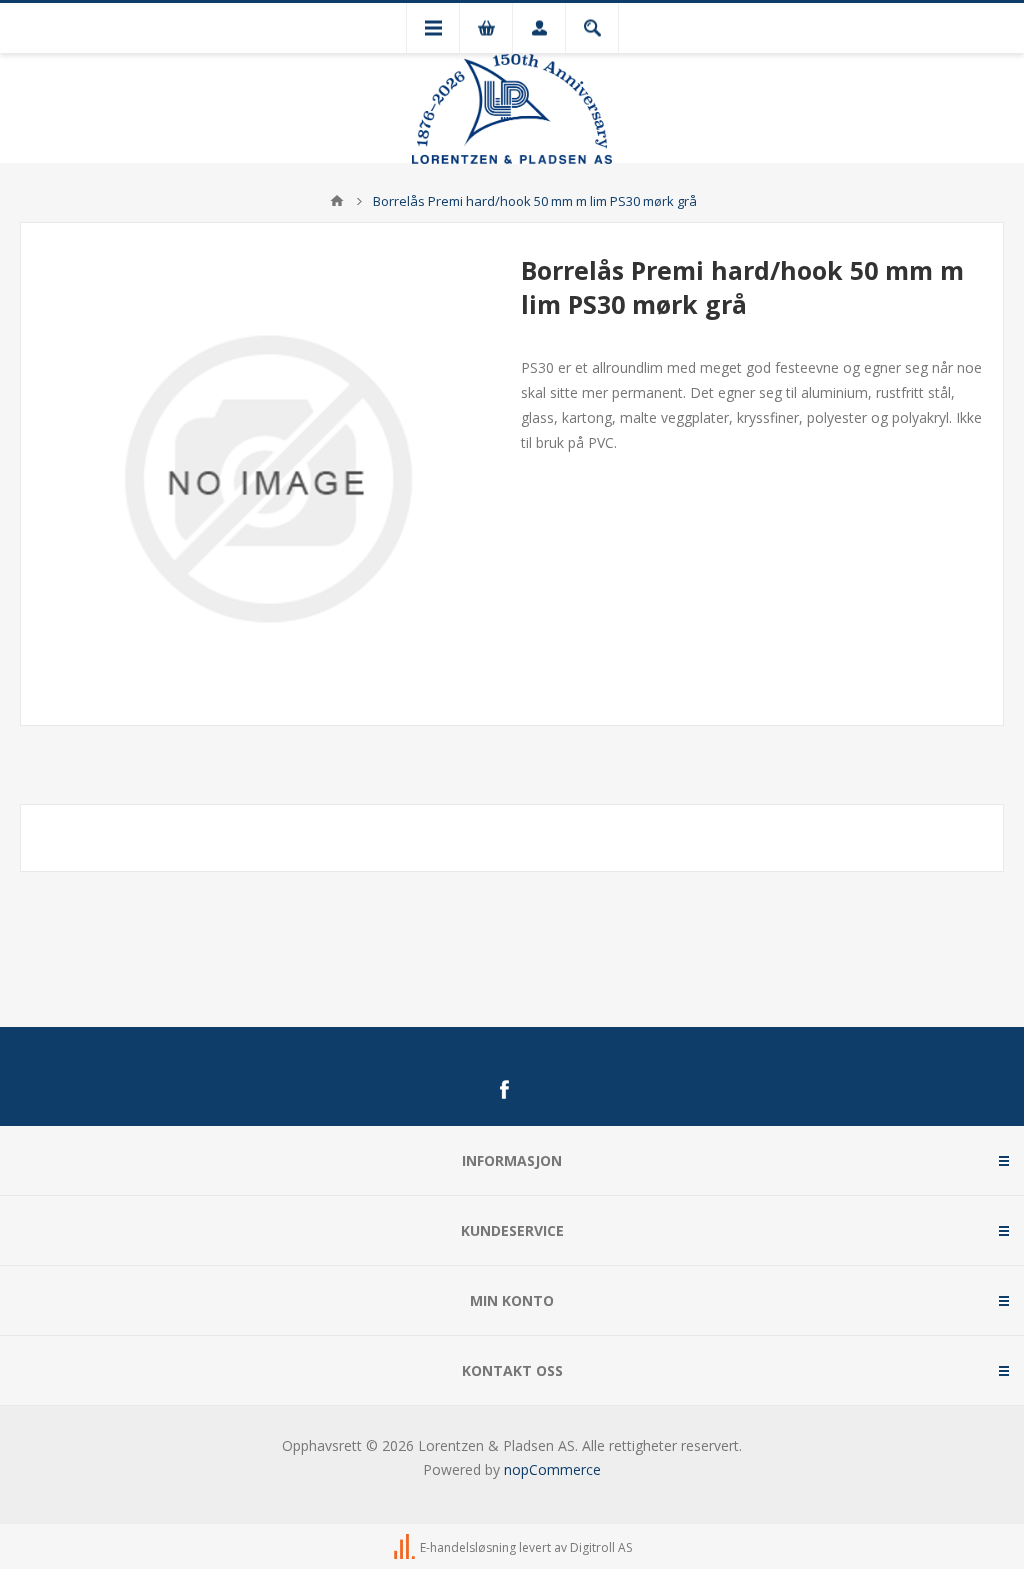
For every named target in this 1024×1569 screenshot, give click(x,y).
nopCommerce (552, 1469)
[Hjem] (337, 201)
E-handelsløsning (468, 1547)
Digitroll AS (601, 1547)
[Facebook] (504, 1090)
